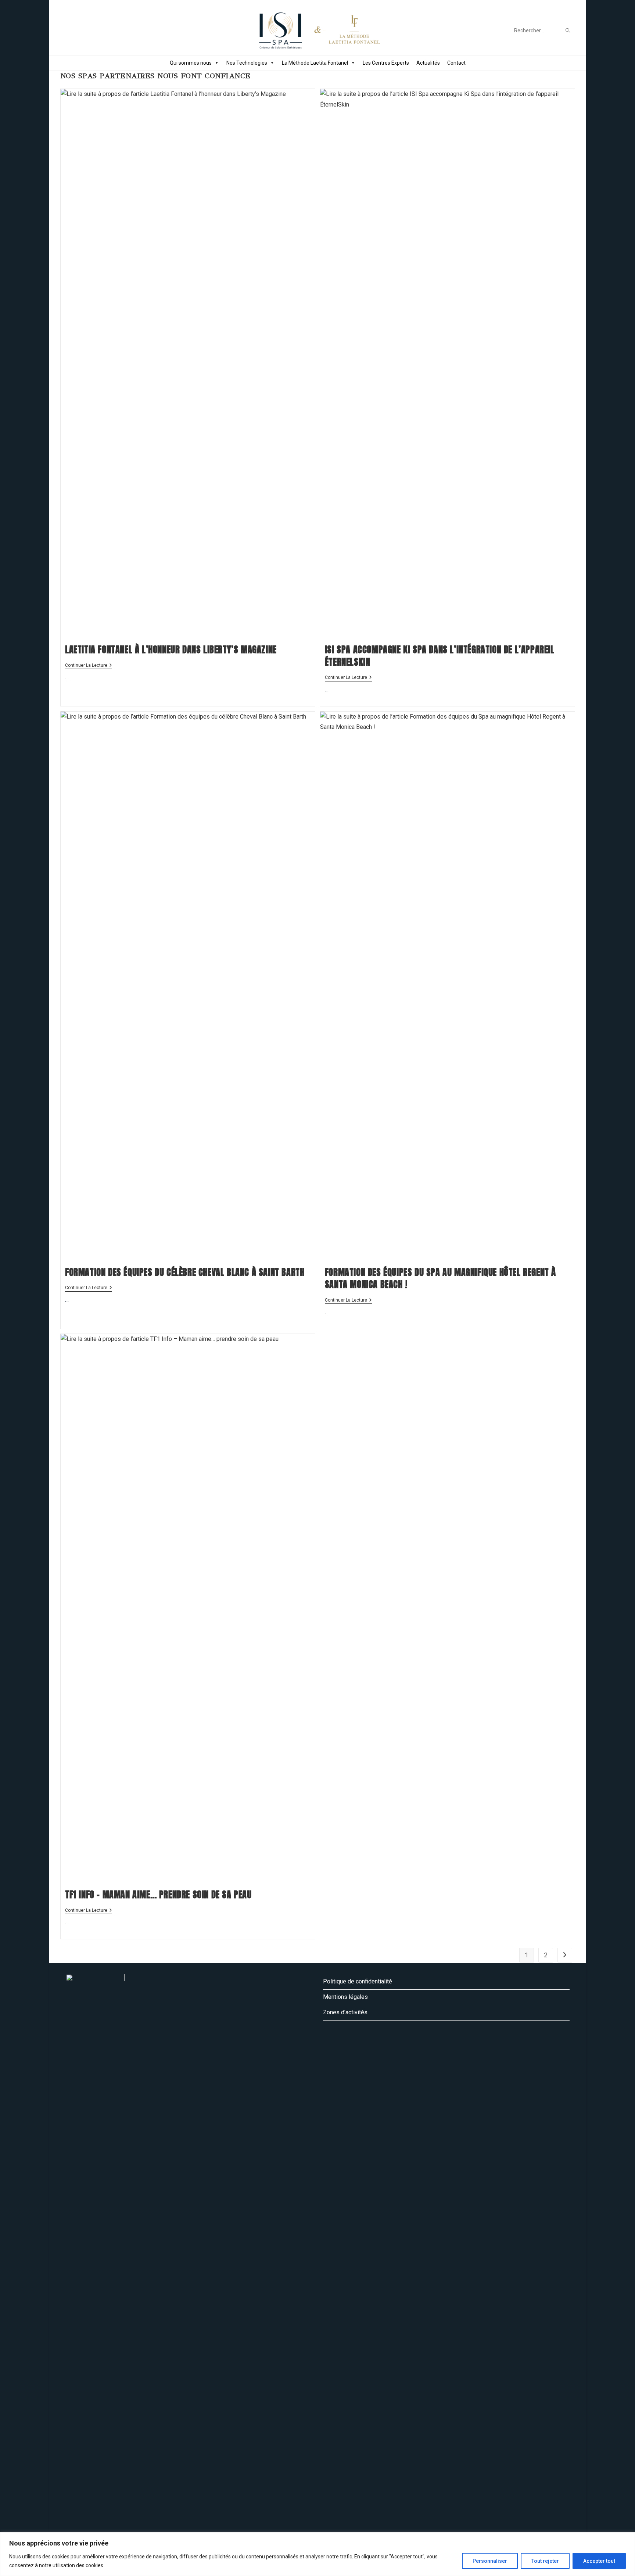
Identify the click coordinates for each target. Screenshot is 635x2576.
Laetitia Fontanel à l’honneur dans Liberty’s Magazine (171, 650)
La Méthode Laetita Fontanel (315, 63)
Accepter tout (599, 2561)
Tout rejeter (545, 2561)
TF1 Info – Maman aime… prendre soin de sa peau (158, 1895)
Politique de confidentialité (358, 1981)
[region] (317, 2554)
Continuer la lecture (89, 666)
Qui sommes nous (191, 63)
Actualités (428, 63)
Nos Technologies (247, 63)
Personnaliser (490, 2561)
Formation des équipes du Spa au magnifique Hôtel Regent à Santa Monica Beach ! (440, 1278)
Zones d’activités (345, 2012)
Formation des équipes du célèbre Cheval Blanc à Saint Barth (185, 1272)
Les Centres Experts (386, 63)
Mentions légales (345, 1997)
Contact (456, 63)
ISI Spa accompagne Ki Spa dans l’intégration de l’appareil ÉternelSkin (440, 656)
